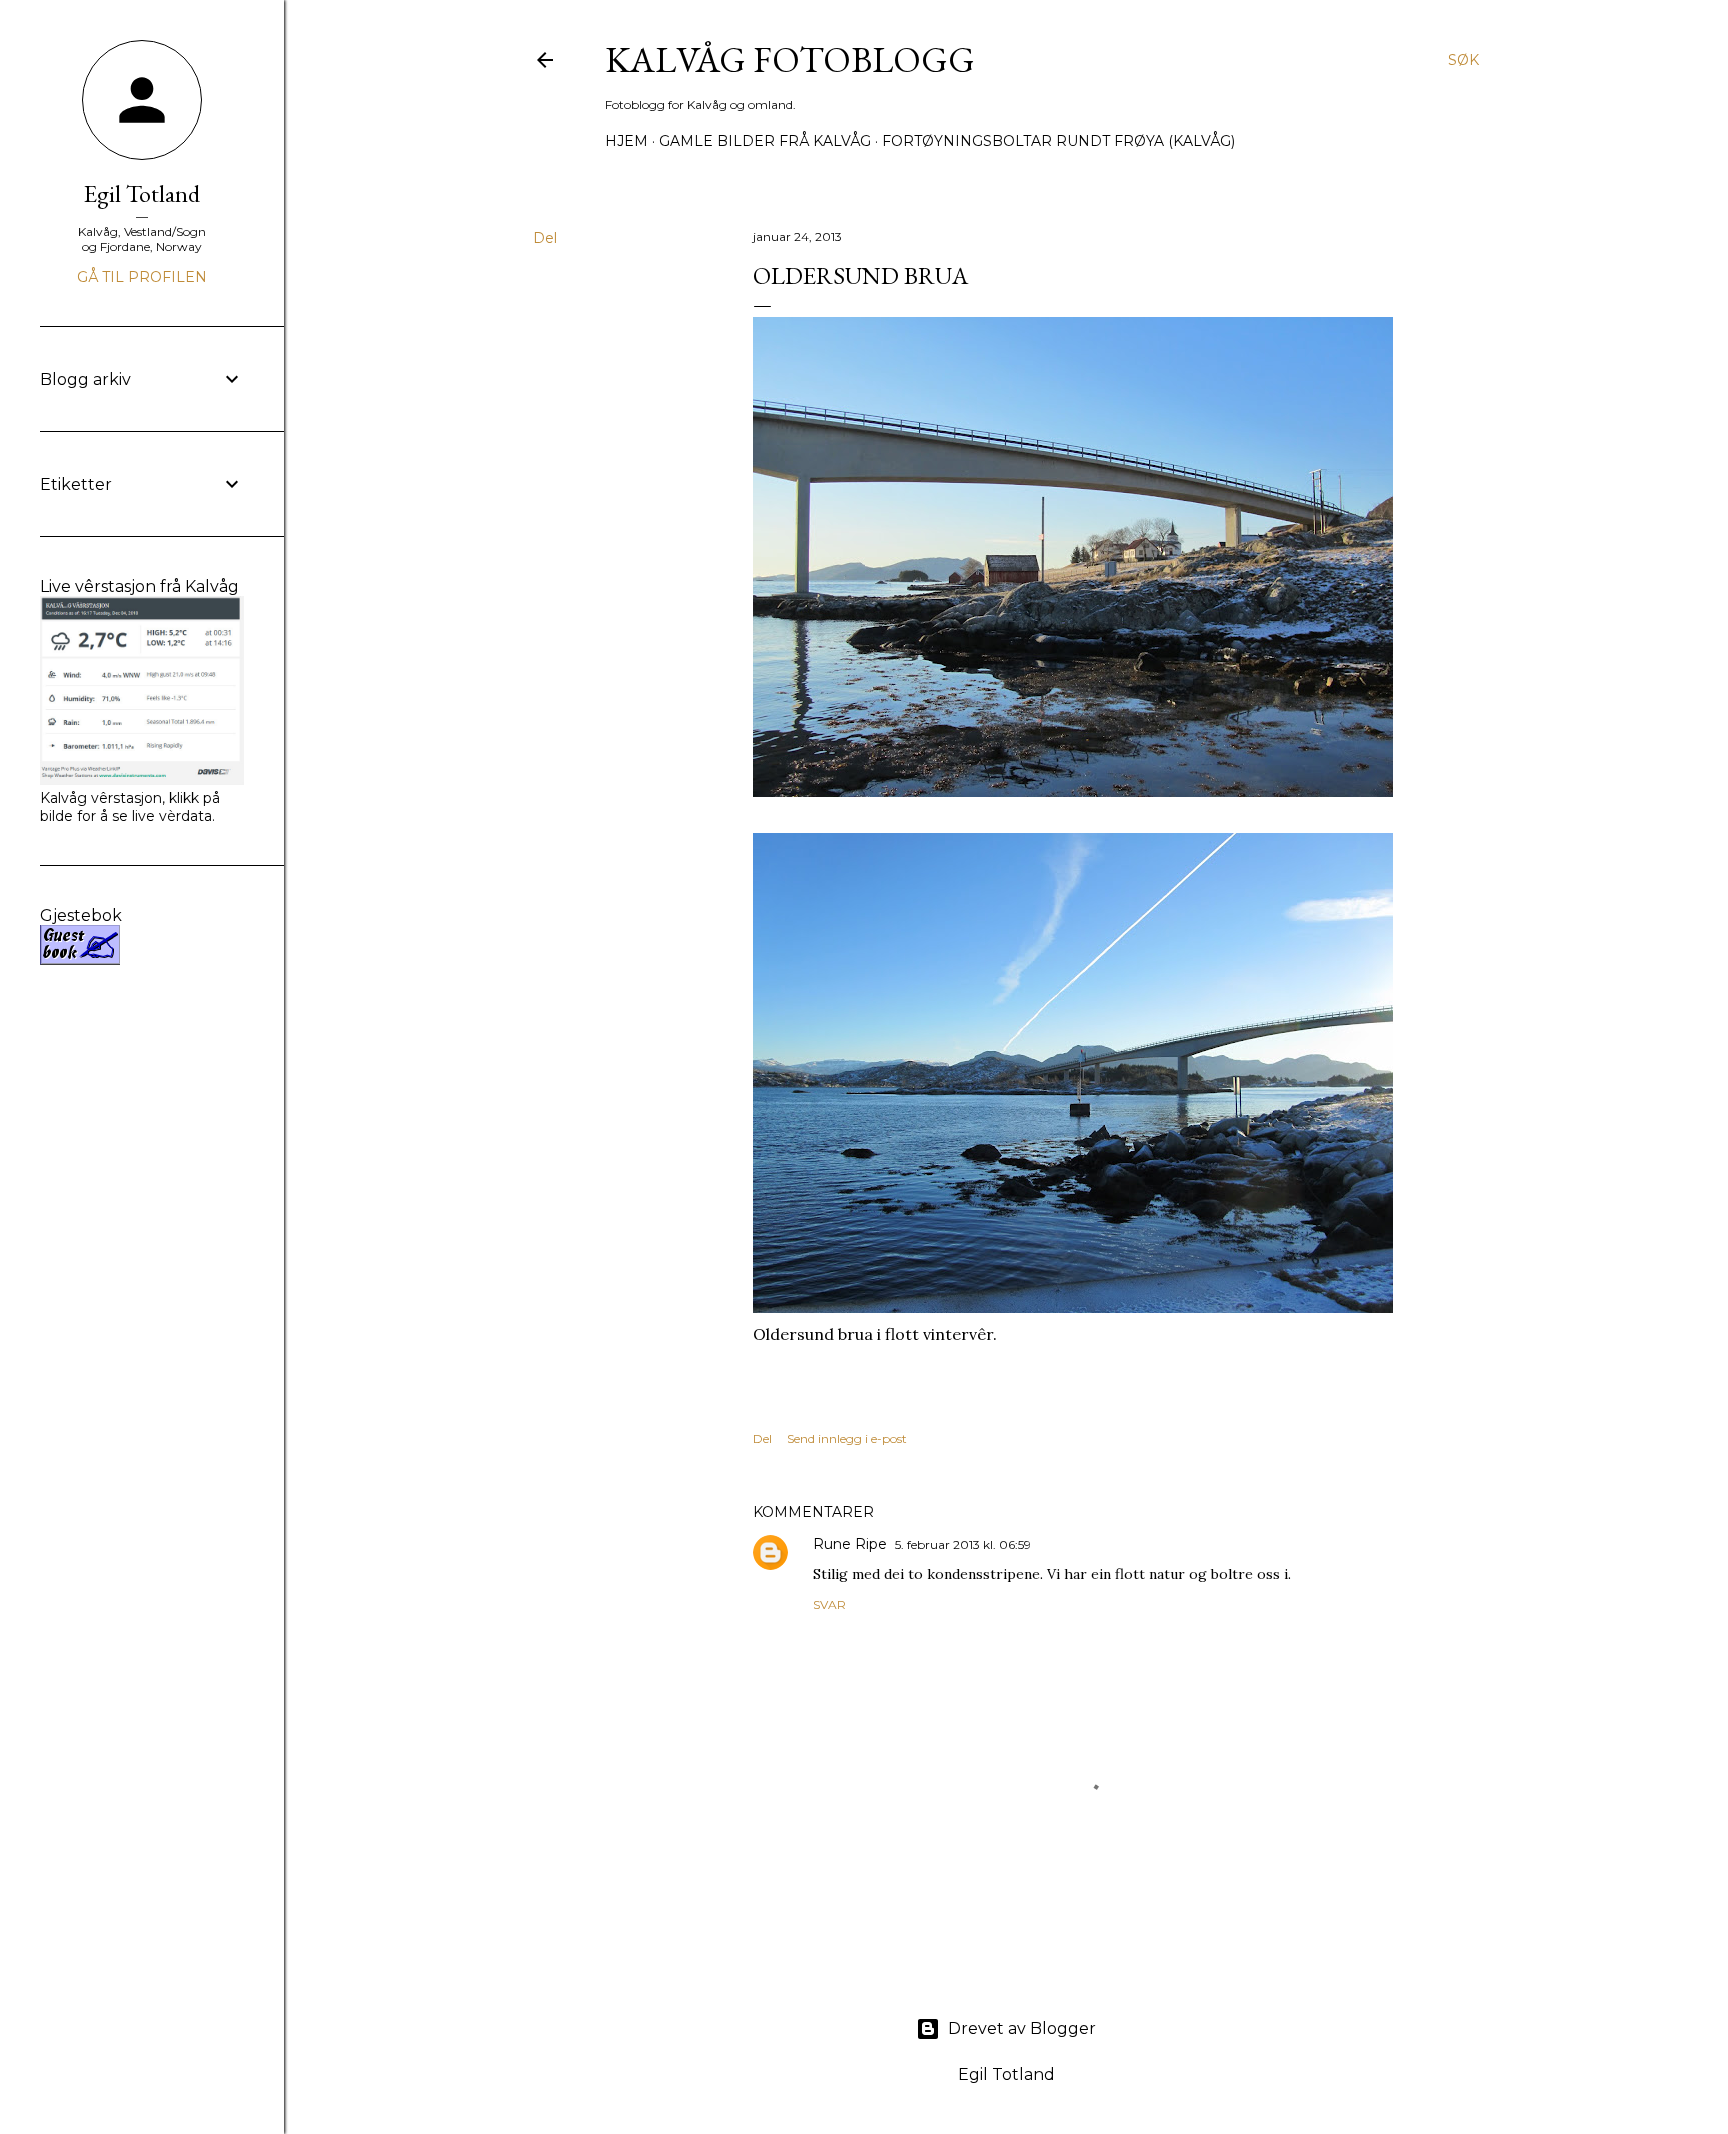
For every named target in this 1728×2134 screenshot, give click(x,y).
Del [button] (545, 238)
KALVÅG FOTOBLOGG (790, 59)
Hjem (626, 141)
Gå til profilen (142, 277)
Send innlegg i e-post (847, 1438)
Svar (829, 1604)
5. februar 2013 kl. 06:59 (963, 1544)
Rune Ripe (850, 1544)
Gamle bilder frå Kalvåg (765, 141)
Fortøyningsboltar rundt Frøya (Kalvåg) (1058, 141)
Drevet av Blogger (1022, 2028)
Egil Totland (142, 193)
